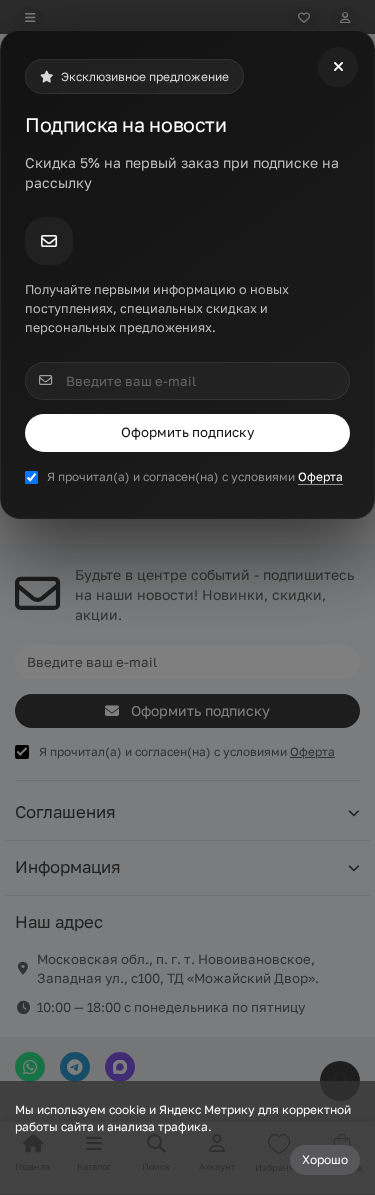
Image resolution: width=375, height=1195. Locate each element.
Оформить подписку (187, 432)
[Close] (338, 67)
